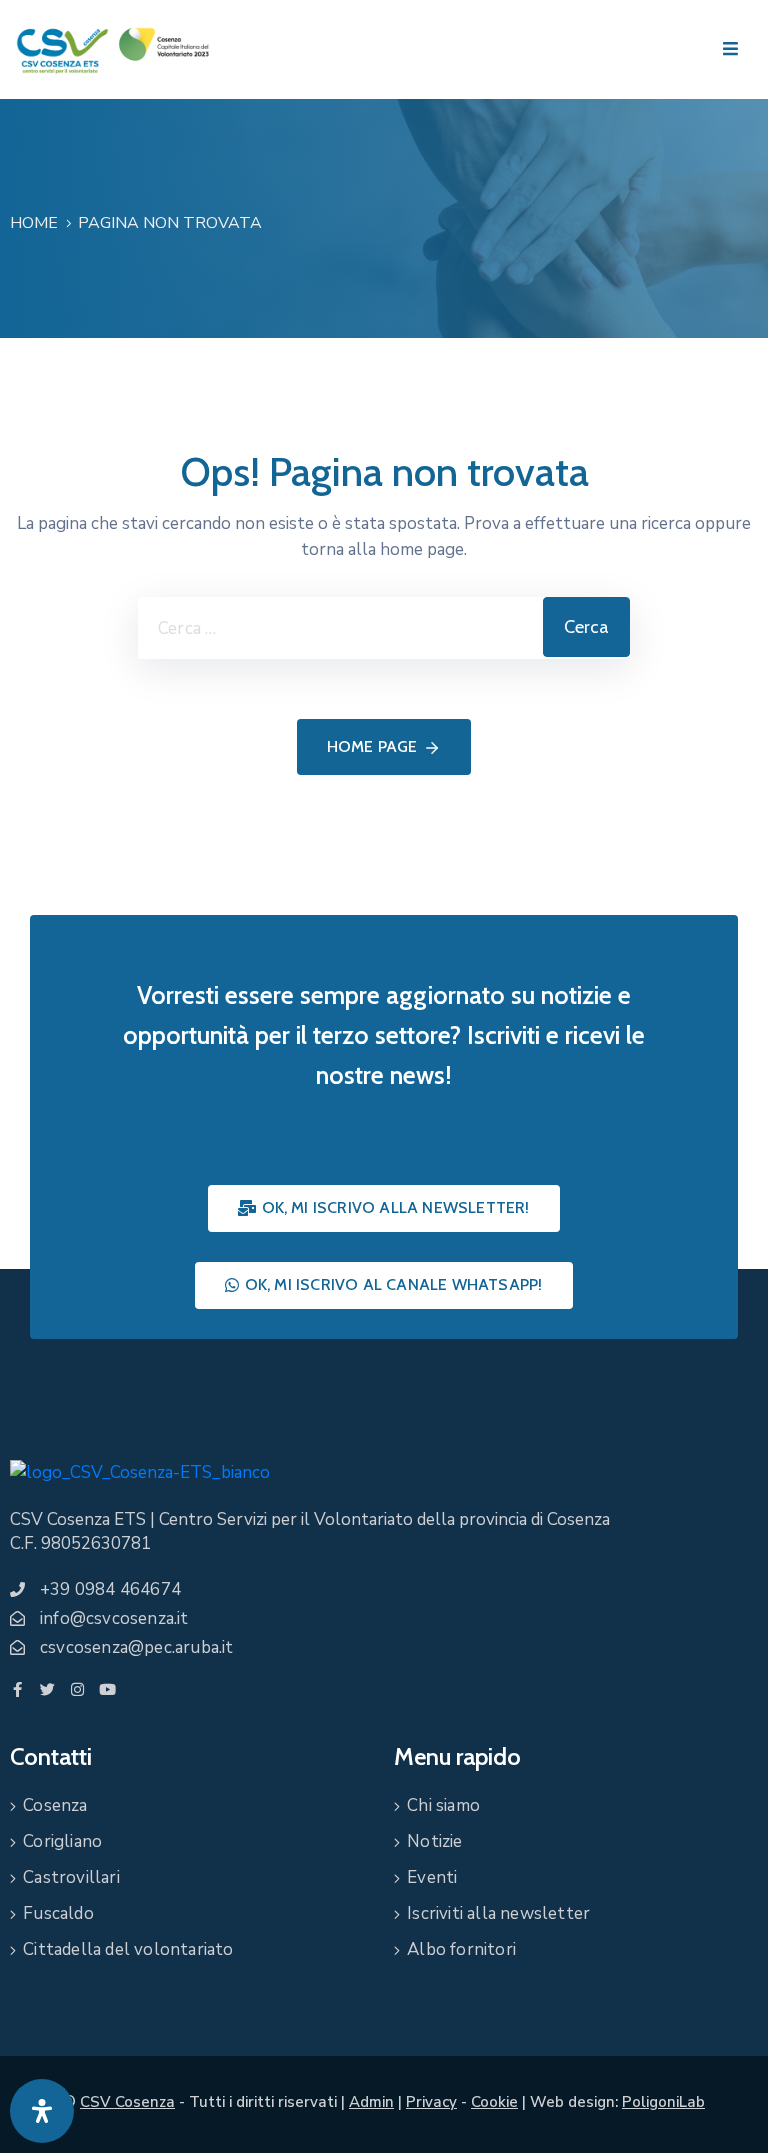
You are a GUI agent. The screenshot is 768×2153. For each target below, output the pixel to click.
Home (34, 223)
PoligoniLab (663, 2102)
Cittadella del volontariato (128, 1949)
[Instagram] (77, 1689)
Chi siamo (443, 1805)
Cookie (494, 2102)
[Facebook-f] (17, 1689)
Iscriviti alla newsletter (498, 1913)
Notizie (434, 1841)
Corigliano (62, 1841)
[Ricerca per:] (340, 628)
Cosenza (55, 1805)
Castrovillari (71, 1877)
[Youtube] (107, 1689)
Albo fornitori (461, 1949)
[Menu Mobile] (730, 49)
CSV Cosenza (127, 2102)
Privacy (431, 2102)
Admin (371, 2102)
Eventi (432, 1877)
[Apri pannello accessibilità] (42, 2111)
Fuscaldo (58, 1913)
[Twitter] (47, 1689)
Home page (372, 746)
